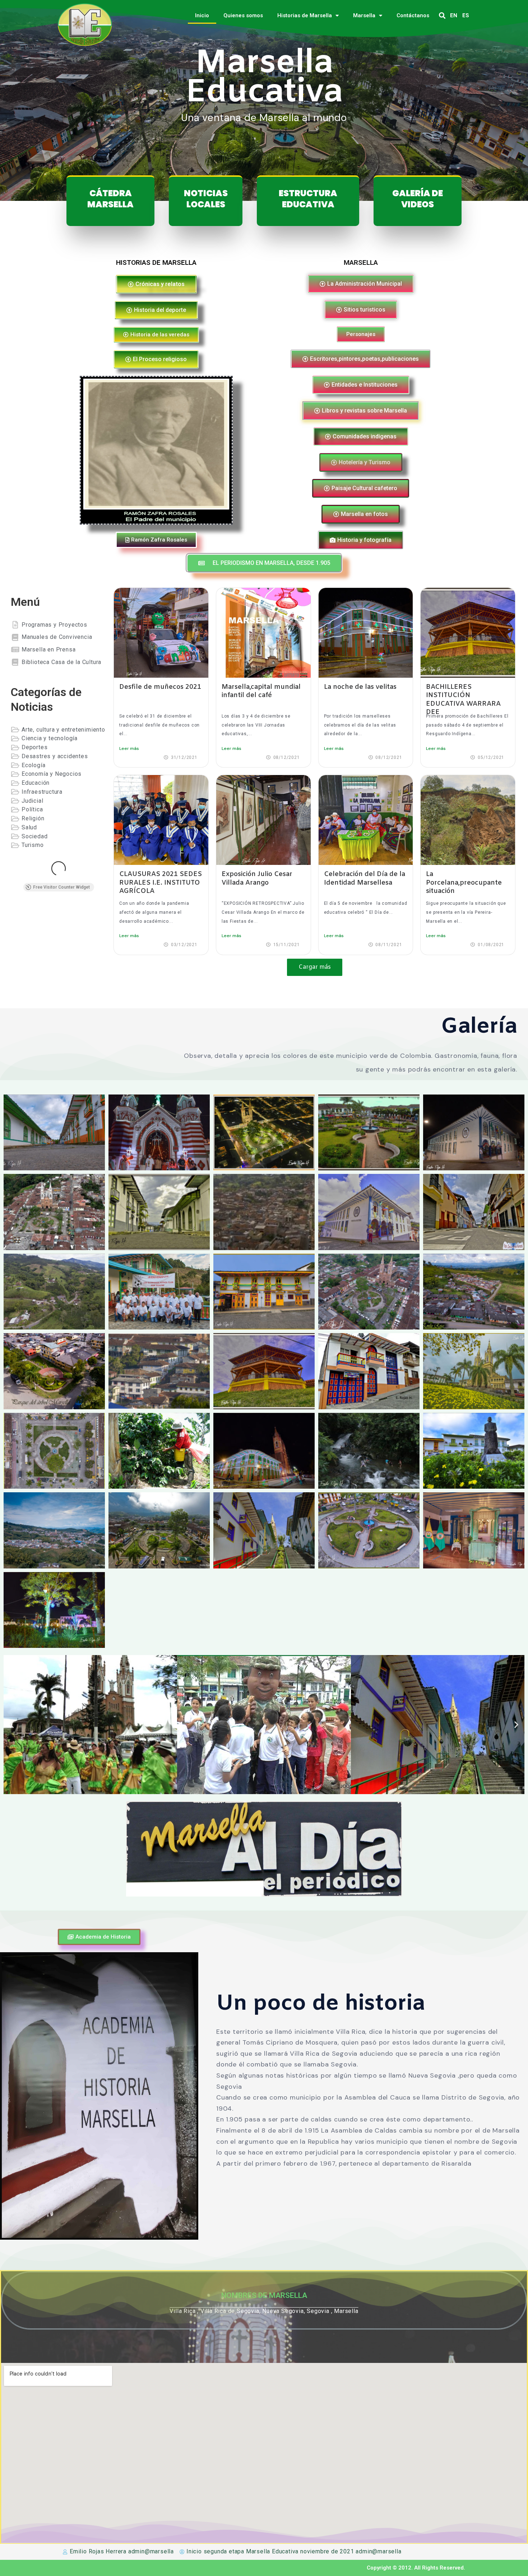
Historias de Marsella (305, 15)
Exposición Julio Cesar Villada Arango (257, 878)
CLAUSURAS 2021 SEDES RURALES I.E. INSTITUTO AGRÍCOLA (161, 883)
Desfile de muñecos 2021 (160, 687)
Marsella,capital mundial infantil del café (261, 691)
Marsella (364, 15)
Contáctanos (413, 15)
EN (454, 15)
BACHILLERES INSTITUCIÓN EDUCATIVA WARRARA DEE (463, 700)
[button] (442, 16)
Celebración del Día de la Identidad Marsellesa (365, 878)
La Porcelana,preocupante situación (464, 883)
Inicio (202, 15)
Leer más (129, 748)
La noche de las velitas (360, 687)
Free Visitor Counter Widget (61, 887)
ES (466, 15)
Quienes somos (243, 15)
